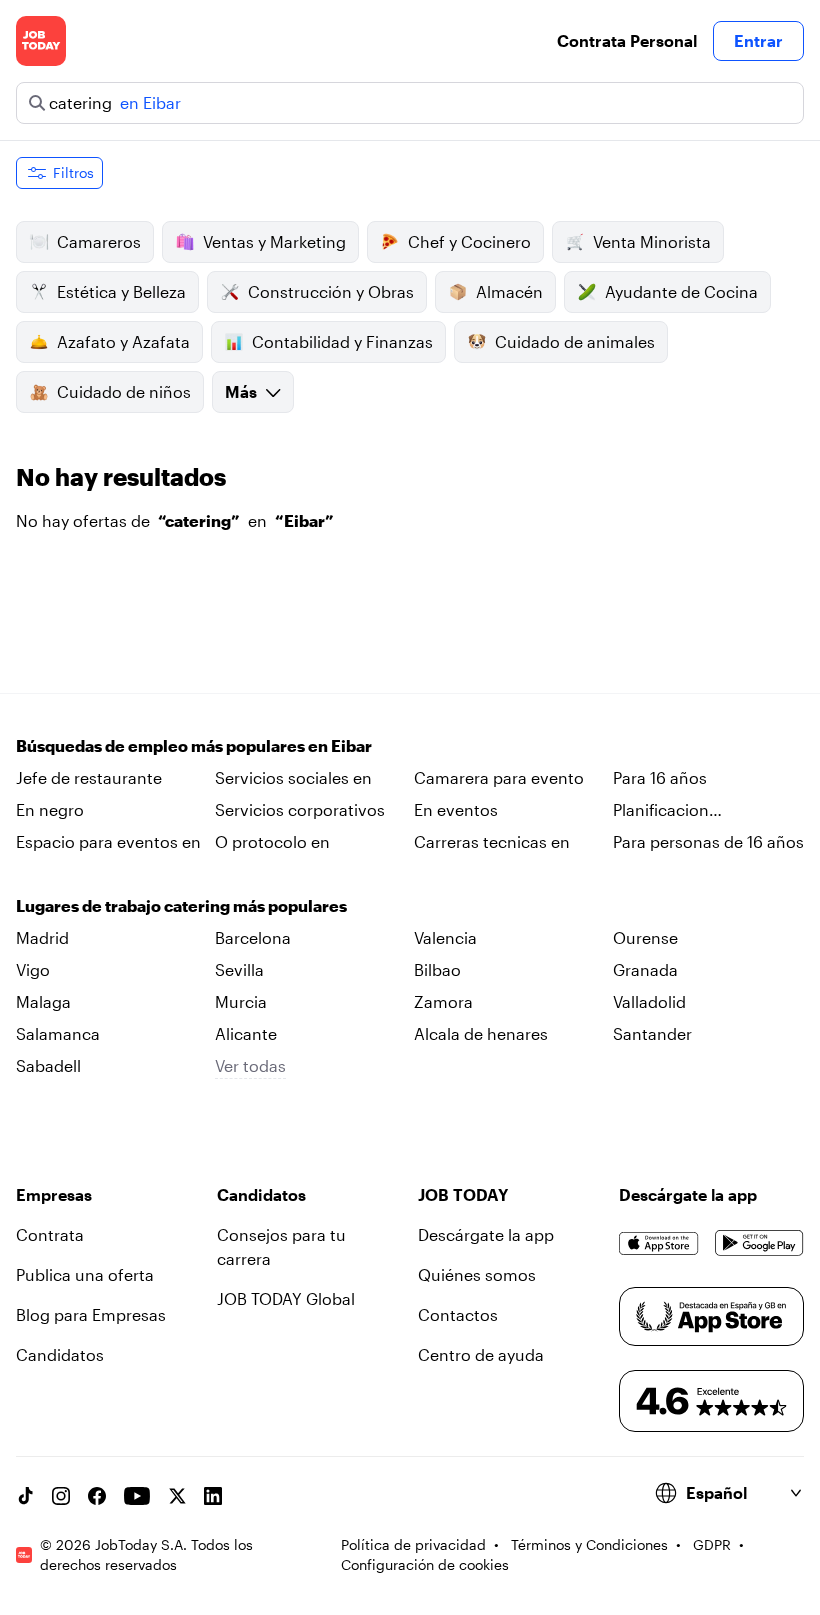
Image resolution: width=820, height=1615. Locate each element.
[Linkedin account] (213, 1496)
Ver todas (250, 1065)
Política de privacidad (413, 1544)
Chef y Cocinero (469, 241)
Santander (652, 1033)
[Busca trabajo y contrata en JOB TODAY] (41, 41)
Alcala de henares (481, 1033)
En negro (50, 809)
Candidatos (60, 1354)
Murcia (241, 1001)
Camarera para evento (499, 777)
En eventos (456, 809)
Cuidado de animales (575, 341)
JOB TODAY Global (286, 1298)
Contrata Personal (627, 40)
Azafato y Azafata (123, 341)
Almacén (509, 291)
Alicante (246, 1033)
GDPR (712, 1544)
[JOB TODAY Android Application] (759, 1243)
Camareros (99, 241)
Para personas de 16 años (708, 841)
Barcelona (253, 937)
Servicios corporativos (300, 809)
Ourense (645, 937)
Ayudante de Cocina (681, 291)
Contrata (50, 1234)
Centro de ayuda (481, 1354)
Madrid (42, 937)
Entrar (758, 40)
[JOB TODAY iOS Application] (659, 1243)
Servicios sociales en (293, 777)
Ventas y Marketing (274, 241)
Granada (645, 969)
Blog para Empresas (91, 1314)
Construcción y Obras (331, 291)
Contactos (458, 1314)
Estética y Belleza (121, 291)
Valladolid (649, 1001)
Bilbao (437, 969)
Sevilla (239, 969)
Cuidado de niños (124, 391)
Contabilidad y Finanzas (342, 341)
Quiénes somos (477, 1274)
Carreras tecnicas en (492, 841)
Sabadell (48, 1065)
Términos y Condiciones (589, 1544)
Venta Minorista (652, 241)
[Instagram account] (61, 1496)
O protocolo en (272, 841)
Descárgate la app (486, 1234)
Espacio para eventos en (108, 841)
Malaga (43, 1001)
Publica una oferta (85, 1274)
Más (241, 391)
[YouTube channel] (137, 1496)
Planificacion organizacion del (676, 811)
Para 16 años (660, 777)
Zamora (443, 1001)
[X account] (177, 1496)
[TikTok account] (25, 1496)
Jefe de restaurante (89, 777)
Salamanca (58, 1033)
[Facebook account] (97, 1496)
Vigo (33, 969)
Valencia (445, 937)
